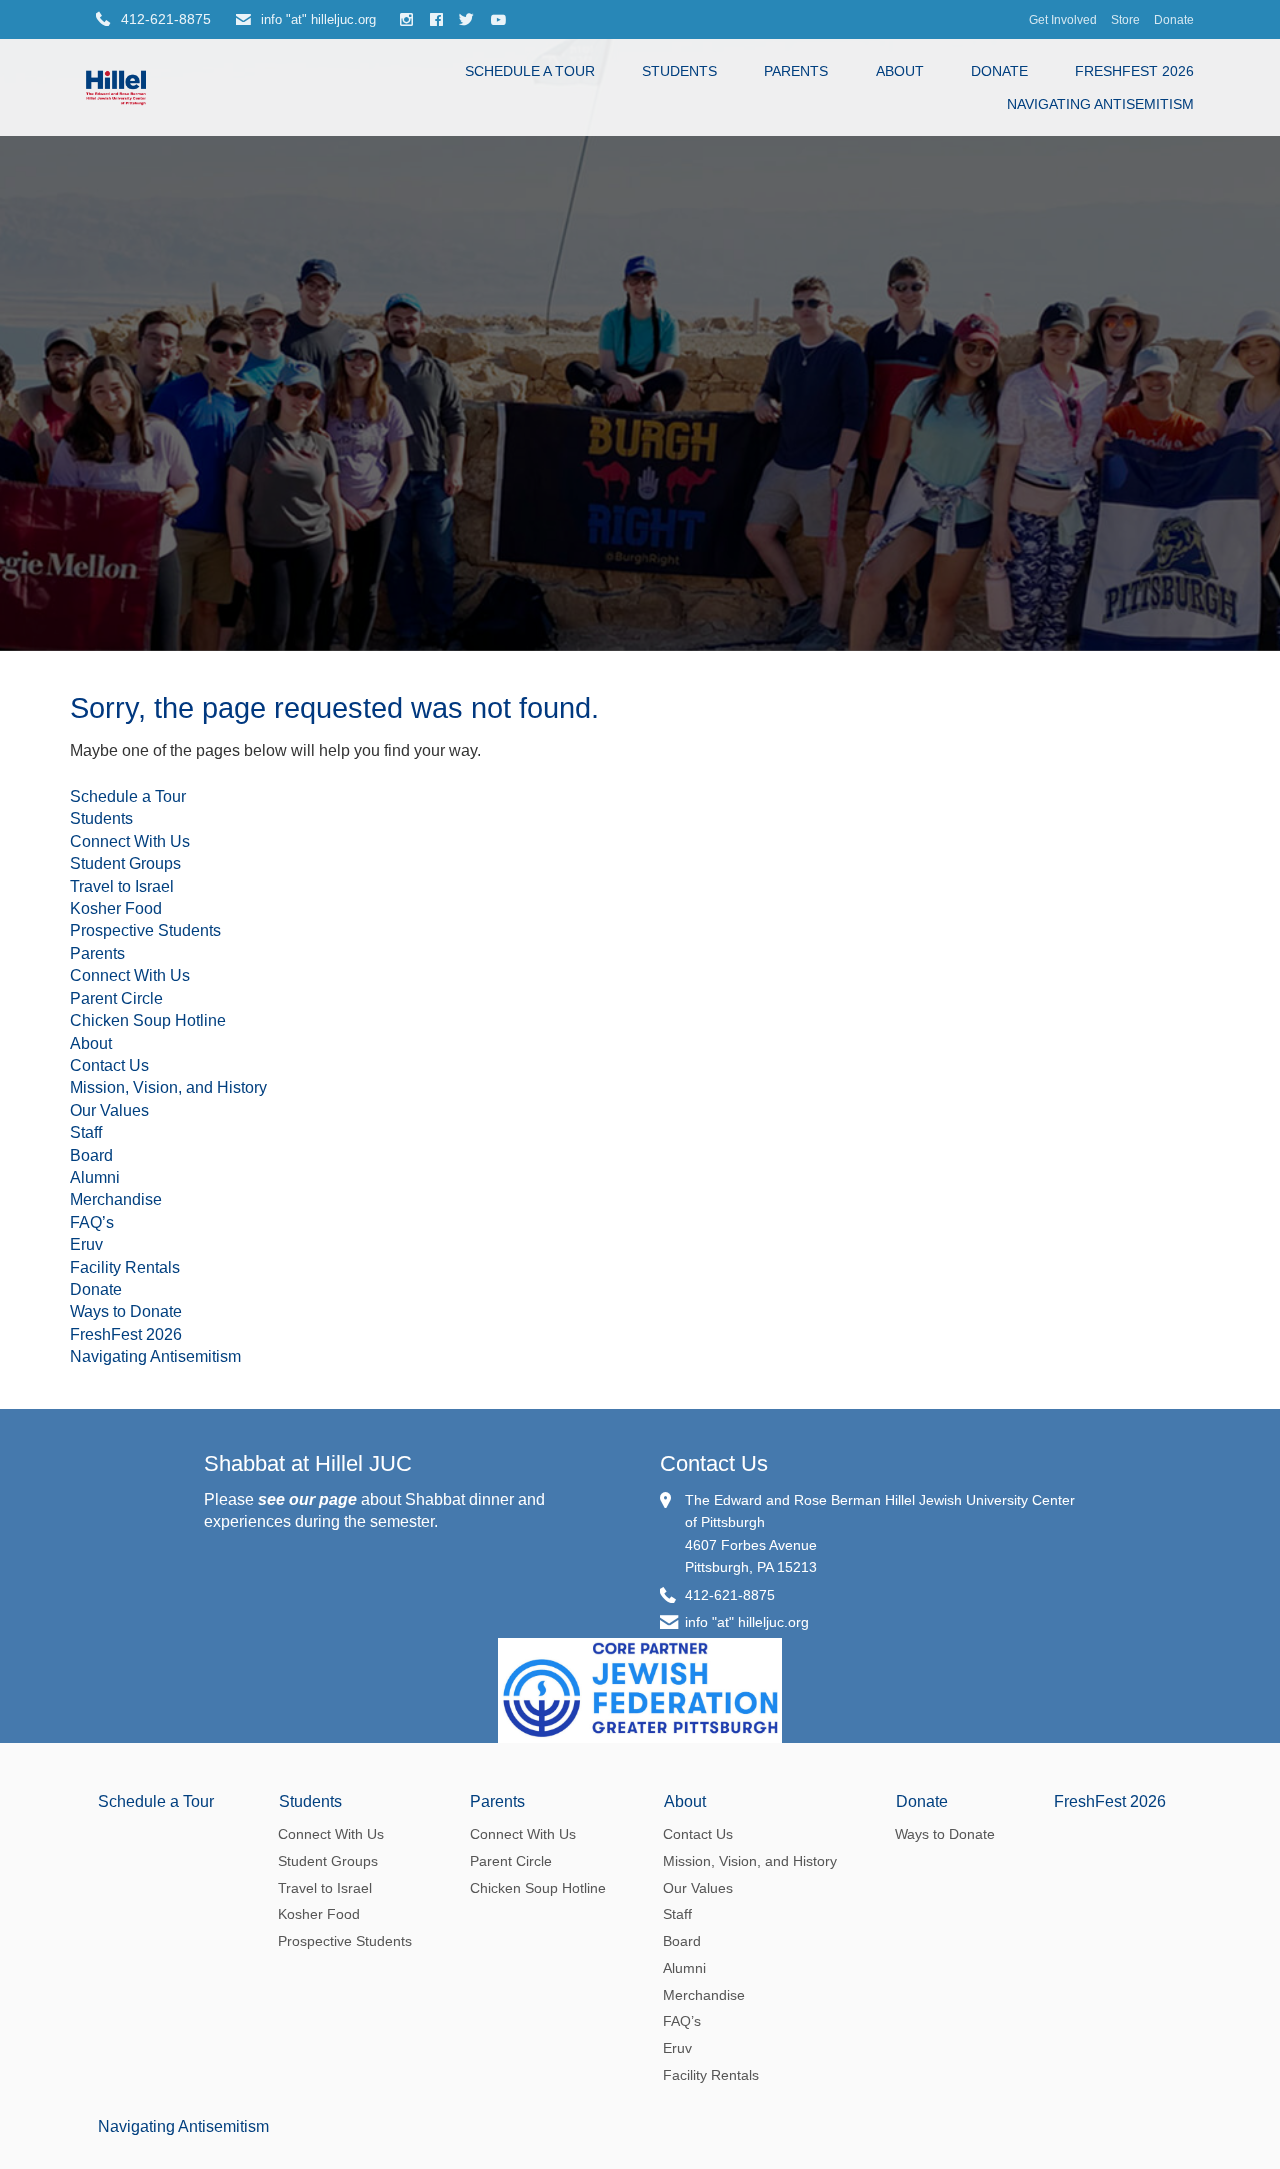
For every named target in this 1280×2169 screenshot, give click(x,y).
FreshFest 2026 (1134, 71)
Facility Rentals (125, 1267)
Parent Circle (116, 998)
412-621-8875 (730, 1595)
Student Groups (125, 863)
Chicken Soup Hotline (148, 1020)
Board (91, 1155)
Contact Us (109, 1065)
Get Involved (1063, 19)
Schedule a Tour (530, 71)
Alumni (95, 1177)
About (900, 71)
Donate (1174, 19)
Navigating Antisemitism (1100, 104)
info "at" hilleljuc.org (316, 19)
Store (1125, 19)
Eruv (86, 1244)
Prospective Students (145, 930)
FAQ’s (92, 1222)
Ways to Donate (126, 1311)
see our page (307, 1499)
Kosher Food (116, 908)
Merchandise (116, 1199)
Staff (86, 1132)
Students (679, 71)
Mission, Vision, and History (168, 1087)
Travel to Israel (122, 886)
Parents (796, 71)
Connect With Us (130, 841)
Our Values (109, 1110)
